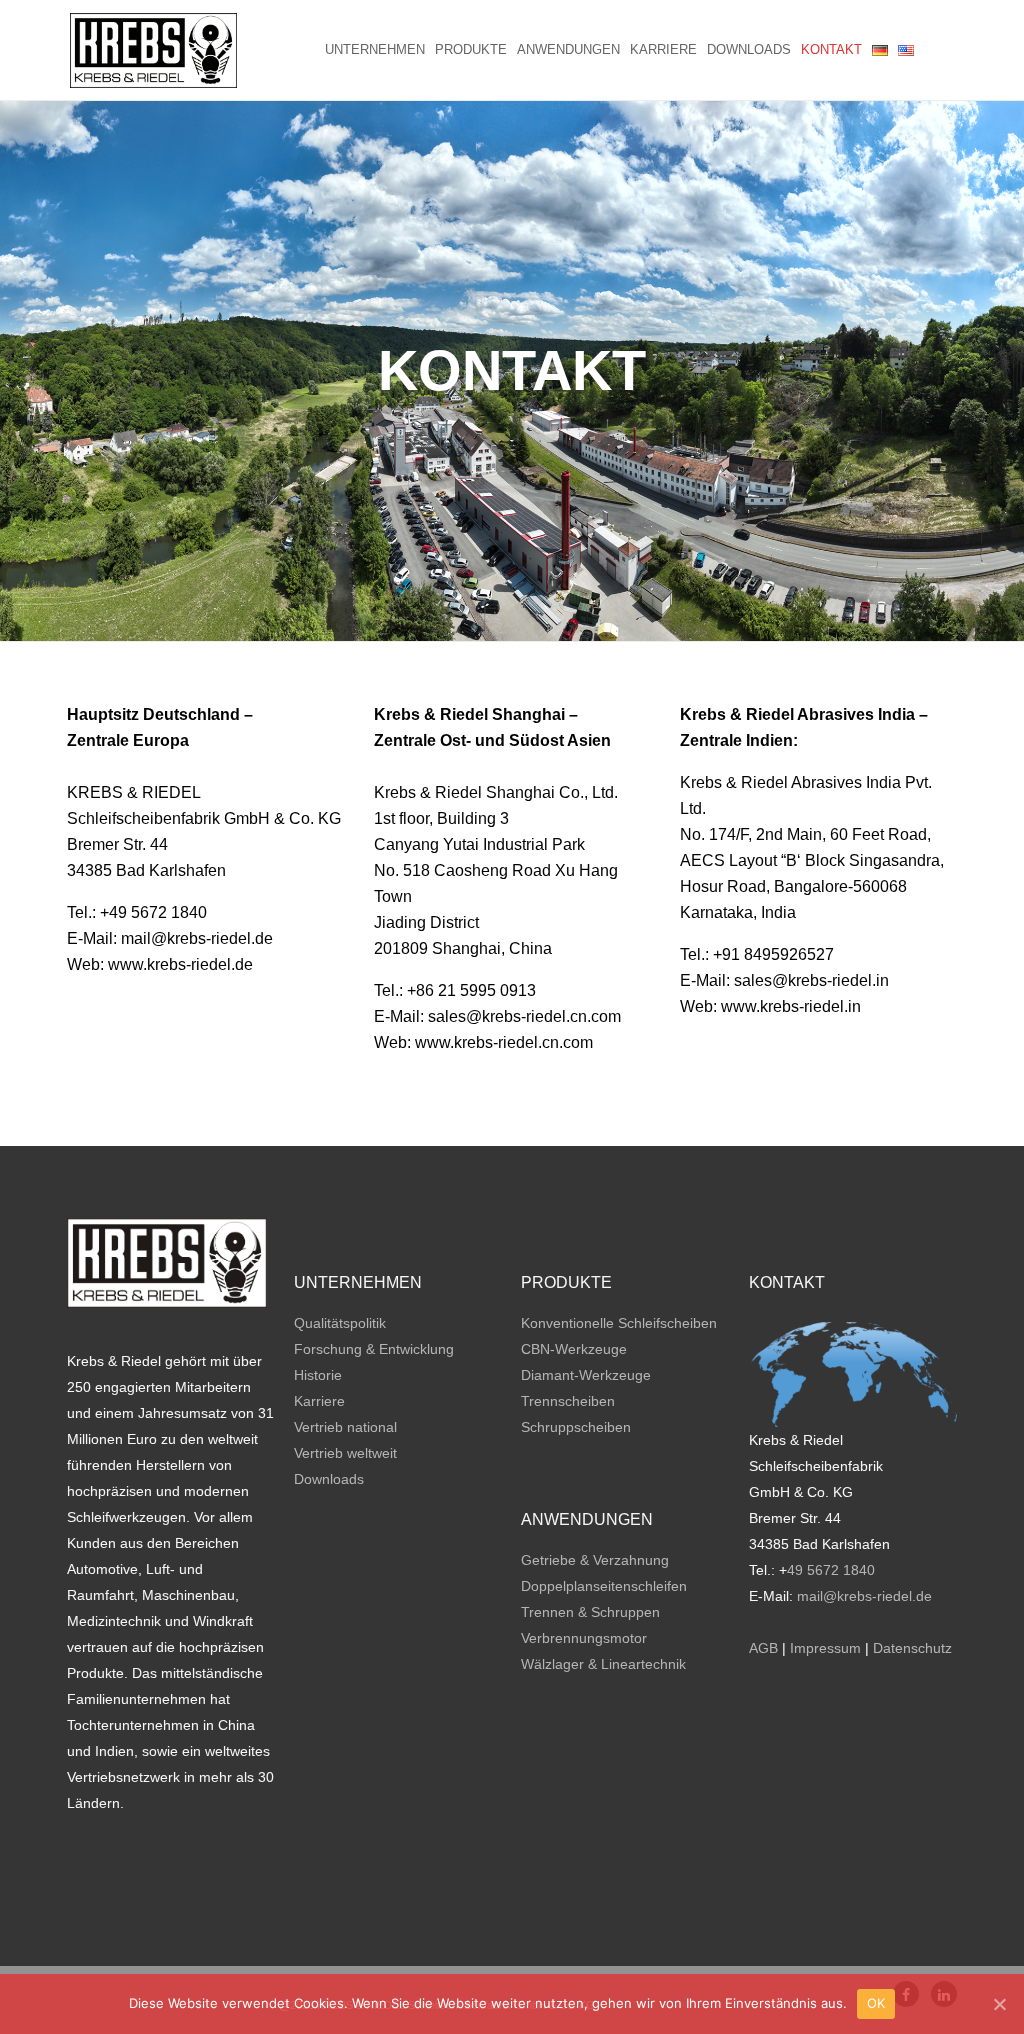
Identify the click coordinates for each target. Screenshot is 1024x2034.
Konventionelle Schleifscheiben (619, 1323)
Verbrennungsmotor (584, 1638)
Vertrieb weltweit (345, 1453)
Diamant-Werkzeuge (586, 1375)
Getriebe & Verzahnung (595, 1560)
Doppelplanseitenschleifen (604, 1586)
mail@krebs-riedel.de (864, 1596)
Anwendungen (568, 49)
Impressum (825, 1648)
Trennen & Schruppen (590, 1612)
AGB (763, 1648)
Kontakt (831, 49)
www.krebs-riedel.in (791, 1006)
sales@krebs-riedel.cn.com (524, 1016)
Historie (318, 1375)
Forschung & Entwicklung (374, 1349)
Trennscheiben (568, 1401)
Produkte (471, 49)
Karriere (663, 49)
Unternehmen (375, 49)
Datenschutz (912, 1648)
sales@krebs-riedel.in (811, 980)
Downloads (749, 49)
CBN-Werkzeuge (574, 1349)
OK (876, 2003)
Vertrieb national (345, 1427)
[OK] (999, 2004)
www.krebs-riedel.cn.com (504, 1042)
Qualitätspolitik (340, 1323)
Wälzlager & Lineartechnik (603, 1664)
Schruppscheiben (576, 1427)
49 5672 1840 (831, 1570)
